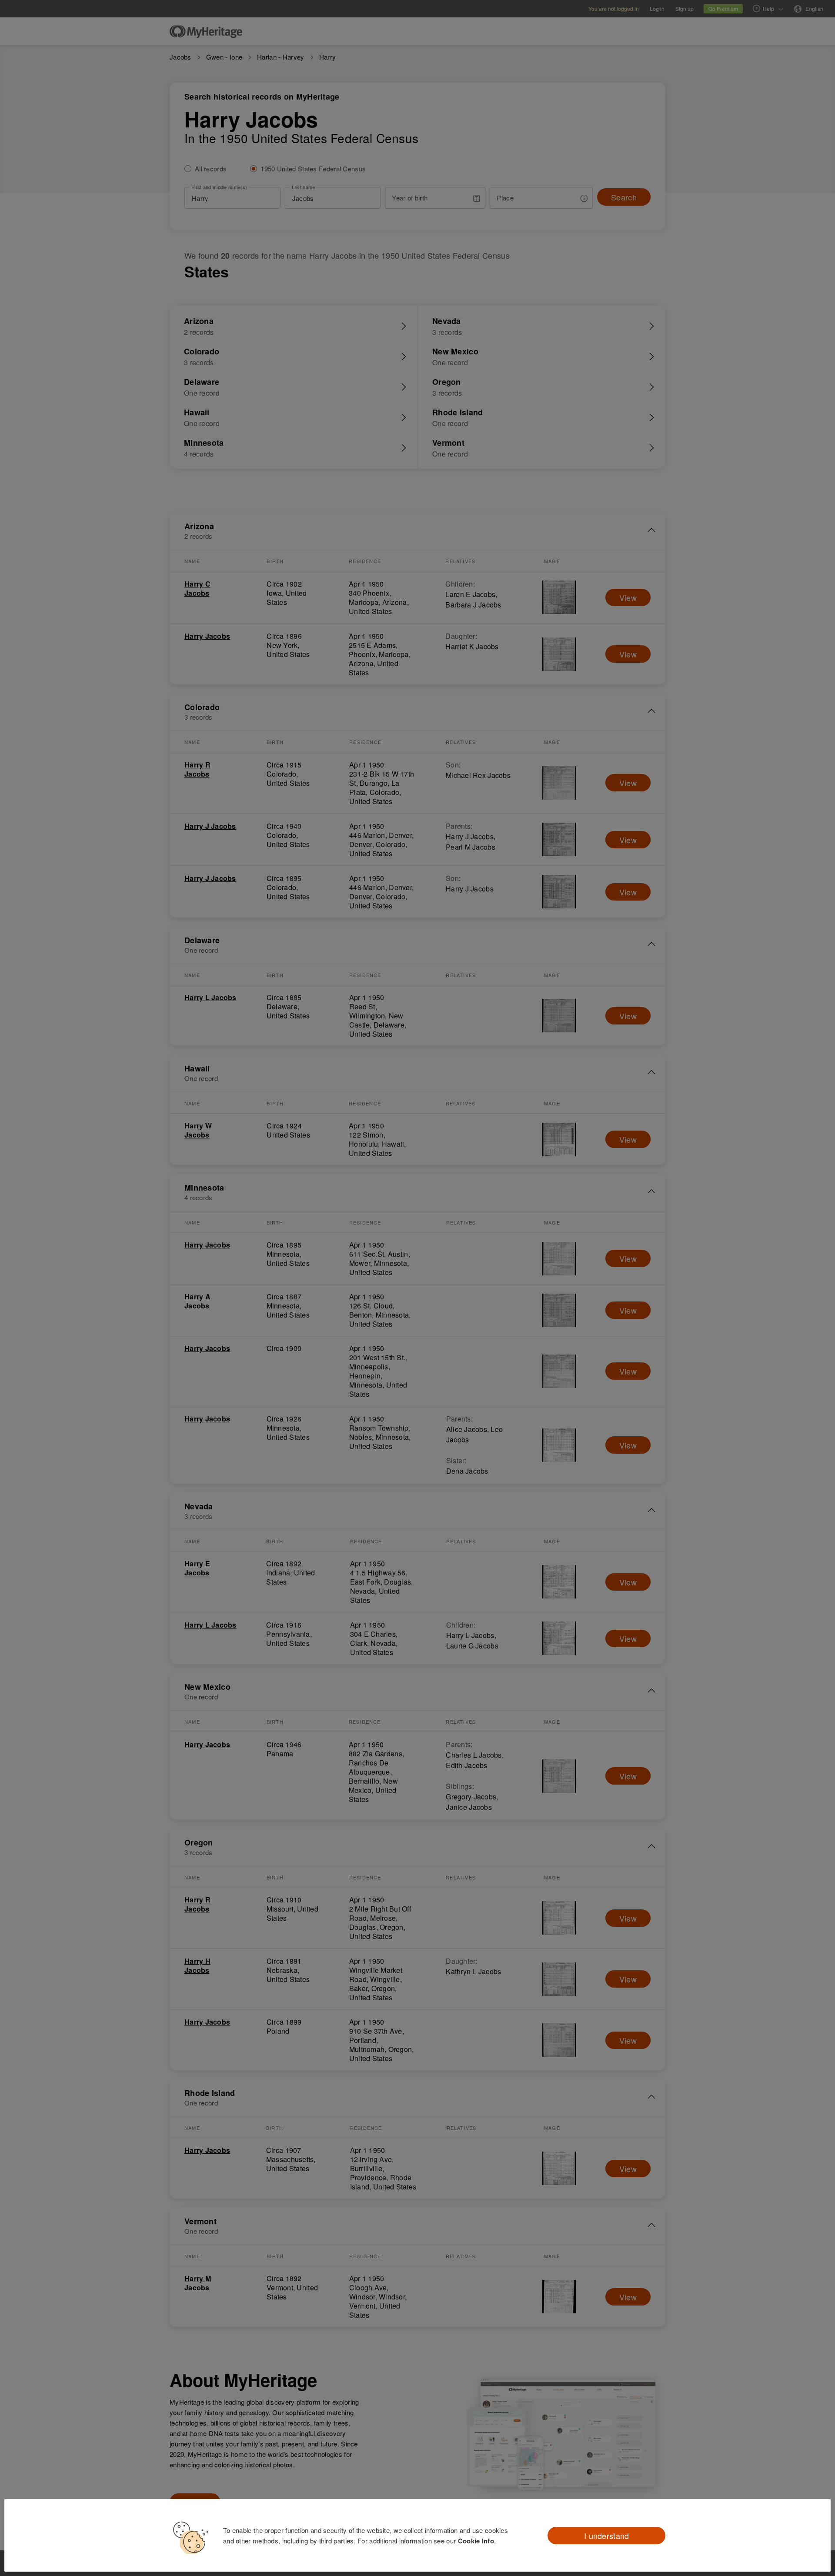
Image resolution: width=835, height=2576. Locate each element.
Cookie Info (476, 2541)
